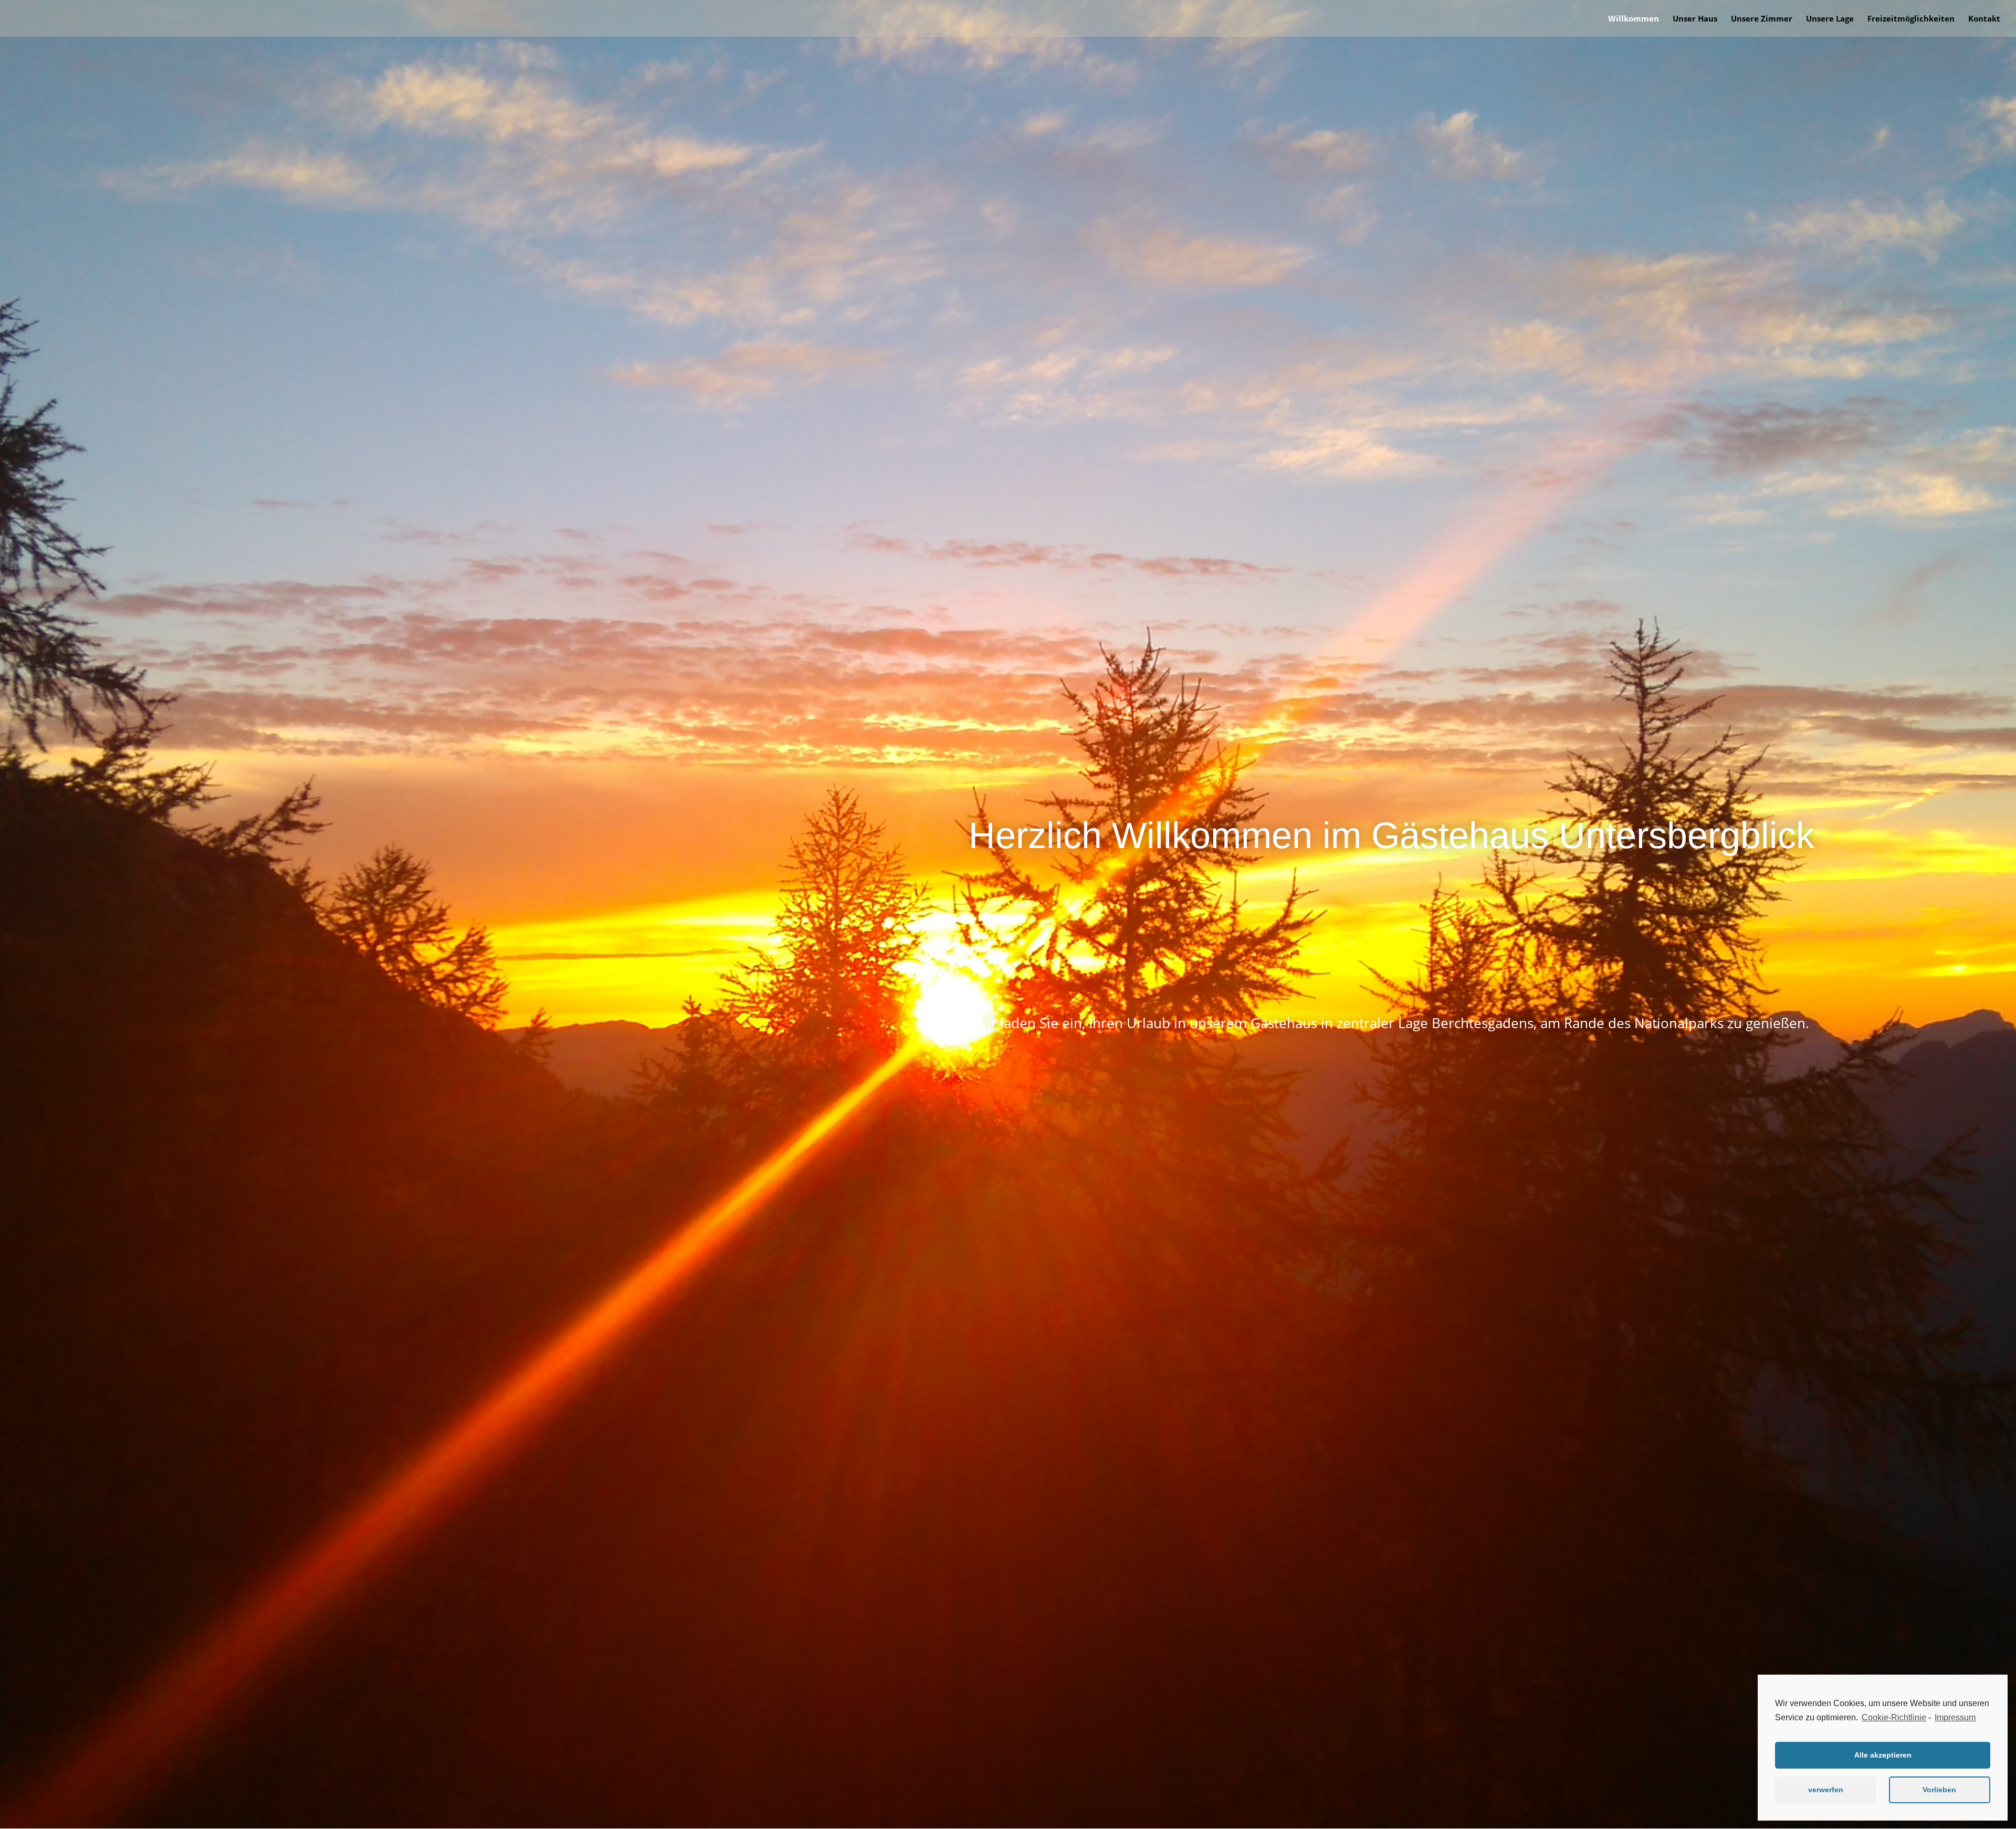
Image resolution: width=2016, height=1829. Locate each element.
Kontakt (1984, 19)
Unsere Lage (1830, 19)
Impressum (1955, 1717)
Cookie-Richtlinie (1894, 1717)
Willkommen (1634, 19)
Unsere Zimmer (1762, 19)
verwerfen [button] (1826, 1790)
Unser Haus (1695, 19)
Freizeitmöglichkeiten (1911, 19)
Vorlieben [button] (1939, 1790)
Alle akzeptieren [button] (1883, 1755)
